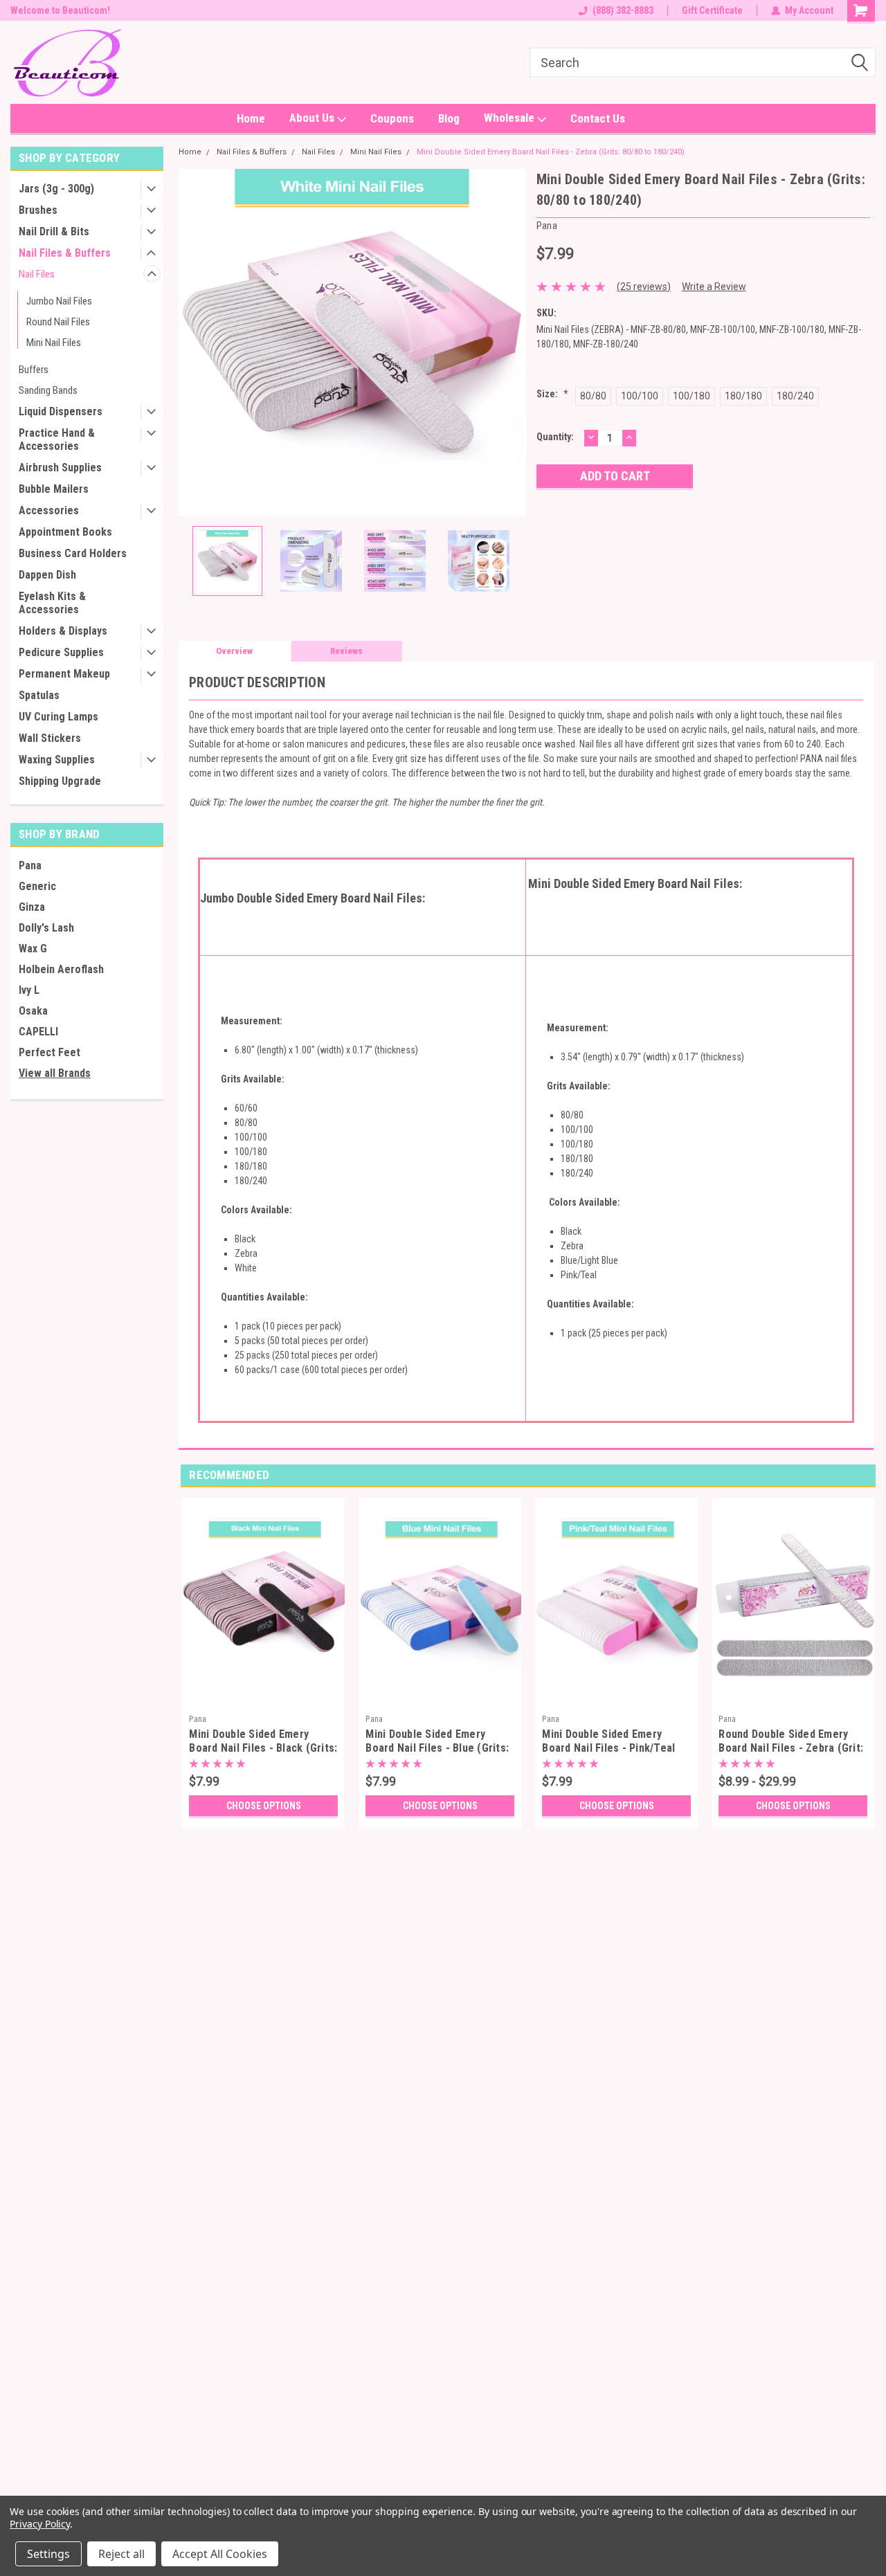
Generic (37, 886)
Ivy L (29, 990)
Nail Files (37, 274)
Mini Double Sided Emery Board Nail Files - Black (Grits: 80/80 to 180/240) (263, 1748)
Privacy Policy (40, 2524)
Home (251, 118)
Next (512, 342)
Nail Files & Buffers (65, 253)
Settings (48, 2554)
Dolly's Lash (46, 928)
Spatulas (39, 695)
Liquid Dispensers (61, 411)
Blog (449, 118)
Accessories (49, 510)
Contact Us (598, 118)
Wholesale (510, 118)
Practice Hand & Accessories (57, 439)
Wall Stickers (50, 738)
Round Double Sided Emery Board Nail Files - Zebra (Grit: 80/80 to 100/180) (791, 1748)
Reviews (346, 651)
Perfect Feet (49, 1052)
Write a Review (714, 287)
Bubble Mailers (54, 489)
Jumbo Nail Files (59, 301)
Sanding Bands (48, 390)
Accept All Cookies (220, 2554)
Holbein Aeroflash (61, 969)
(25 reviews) (644, 287)
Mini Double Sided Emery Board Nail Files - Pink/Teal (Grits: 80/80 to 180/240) (608, 1748)
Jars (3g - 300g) (56, 189)
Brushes (38, 210)
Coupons (392, 118)
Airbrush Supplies (60, 468)
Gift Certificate (712, 10)
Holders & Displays (63, 631)
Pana (30, 865)
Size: (552, 394)
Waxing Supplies (57, 760)
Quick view (264, 1698)
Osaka (33, 1011)
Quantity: (555, 437)
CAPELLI (38, 1032)
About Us (313, 118)
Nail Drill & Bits (54, 232)
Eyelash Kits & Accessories (52, 603)
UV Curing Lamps (58, 717)
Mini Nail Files (54, 343)
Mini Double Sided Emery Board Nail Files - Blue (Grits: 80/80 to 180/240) (437, 1748)
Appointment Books (65, 532)
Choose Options (264, 1806)
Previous (192, 342)
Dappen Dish (47, 575)
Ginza (32, 907)
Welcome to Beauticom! (60, 10)
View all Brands (55, 1073)
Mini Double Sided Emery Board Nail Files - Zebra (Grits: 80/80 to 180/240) (551, 152)
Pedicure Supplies (61, 652)
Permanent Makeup (64, 674)
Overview (234, 651)
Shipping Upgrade (60, 781)
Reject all (121, 2554)
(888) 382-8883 (623, 10)
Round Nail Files (58, 322)
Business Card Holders (73, 553)
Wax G (33, 949)
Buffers (34, 370)
